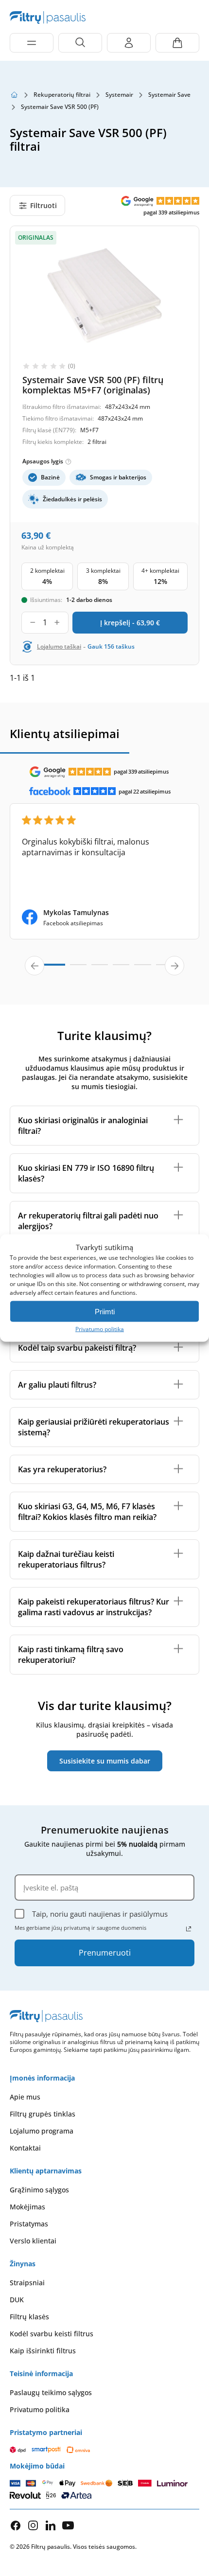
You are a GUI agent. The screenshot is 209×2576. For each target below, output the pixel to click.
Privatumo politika (100, 1329)
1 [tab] (48, 969)
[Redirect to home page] (14, 95)
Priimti (105, 1311)
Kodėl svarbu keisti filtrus (52, 2334)
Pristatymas (29, 2224)
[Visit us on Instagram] (33, 2525)
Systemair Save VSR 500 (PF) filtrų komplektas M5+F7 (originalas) (93, 385)
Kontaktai (25, 2148)
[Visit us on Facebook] (16, 2525)
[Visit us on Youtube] (68, 2525)
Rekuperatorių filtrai (62, 95)
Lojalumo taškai (59, 647)
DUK (17, 2300)
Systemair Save (169, 95)
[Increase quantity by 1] (57, 623)
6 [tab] (164, 969)
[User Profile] (129, 43)
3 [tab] (100, 969)
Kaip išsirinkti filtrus (43, 2351)
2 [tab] (78, 969)
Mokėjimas (27, 2207)
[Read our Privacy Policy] (189, 1929)
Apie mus (25, 2097)
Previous (35, 966)
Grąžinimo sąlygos (39, 2190)
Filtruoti (44, 205)
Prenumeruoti (105, 1953)
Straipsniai (27, 2283)
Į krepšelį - (130, 623)
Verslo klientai (33, 2241)
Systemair (119, 95)
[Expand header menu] (32, 43)
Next (174, 966)
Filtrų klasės (29, 2317)
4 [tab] (121, 969)
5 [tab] (142, 969)
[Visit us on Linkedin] (51, 2525)
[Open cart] (177, 43)
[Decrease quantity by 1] (33, 623)
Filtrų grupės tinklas (43, 2114)
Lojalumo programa (42, 2131)
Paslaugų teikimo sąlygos (51, 2392)
